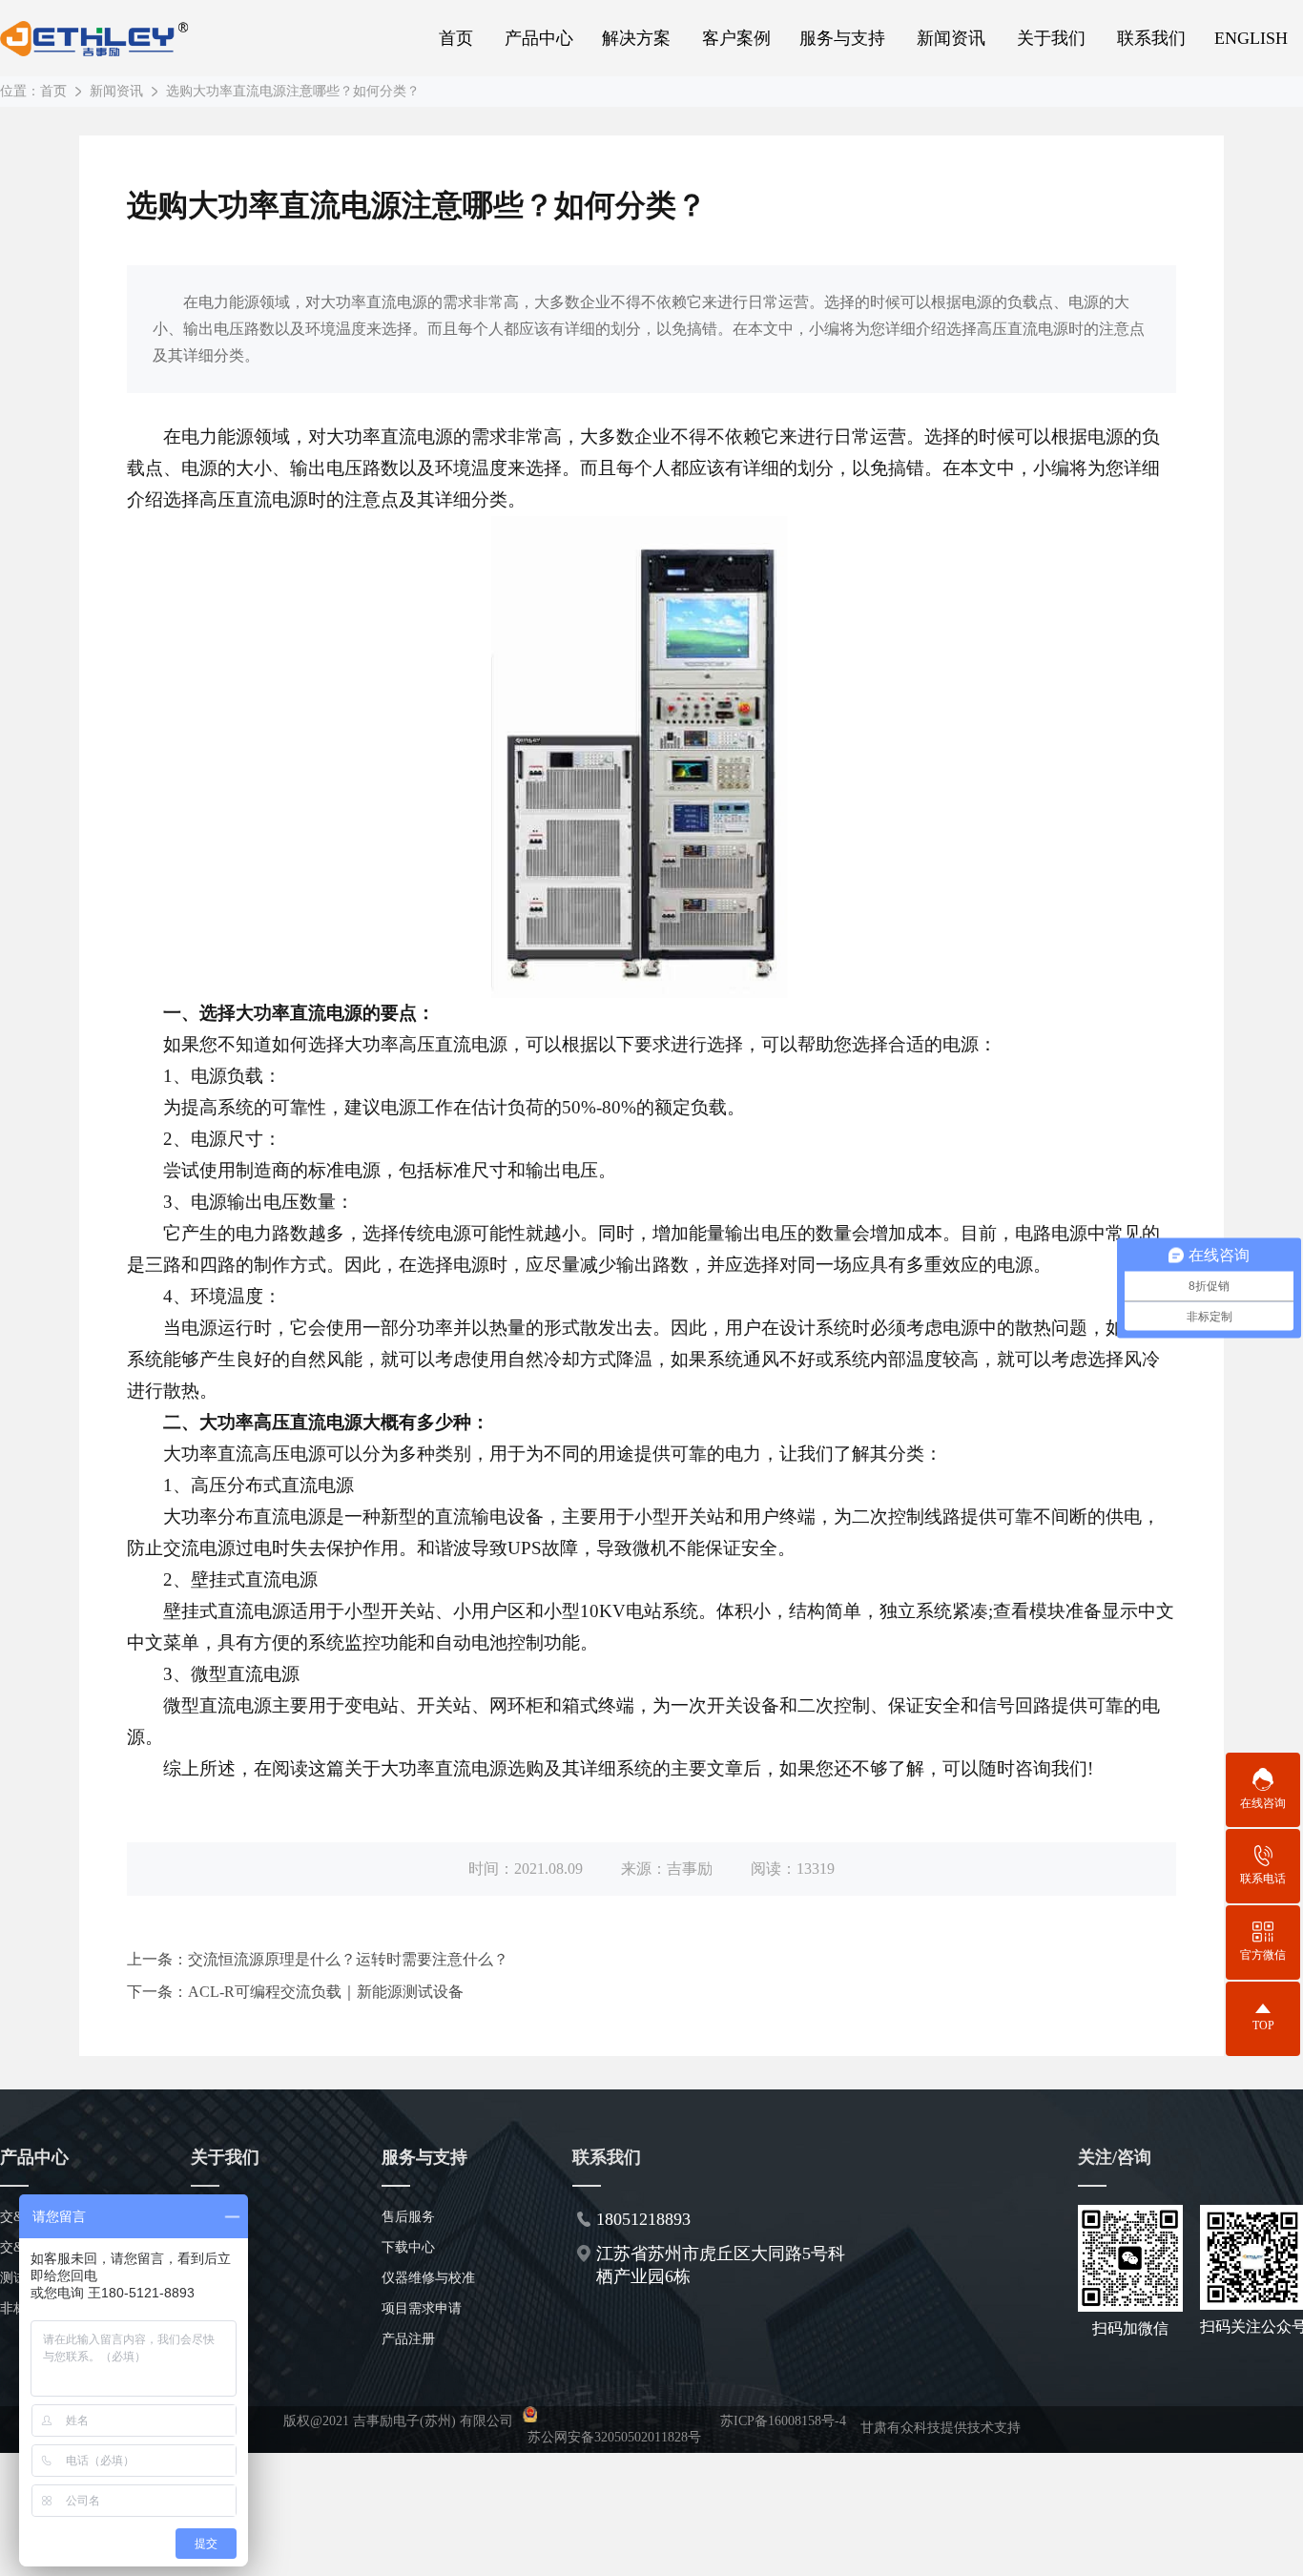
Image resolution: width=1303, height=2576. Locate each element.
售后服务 (408, 2217)
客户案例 (736, 38)
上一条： (318, 1959)
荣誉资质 (217, 2278)
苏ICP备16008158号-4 (783, 2421)
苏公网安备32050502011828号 (614, 2437)
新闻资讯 (951, 38)
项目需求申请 (422, 2308)
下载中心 (408, 2247)
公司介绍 (217, 2217)
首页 (456, 38)
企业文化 (217, 2247)
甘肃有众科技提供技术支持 (941, 2428)
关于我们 (1051, 38)
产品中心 (539, 38)
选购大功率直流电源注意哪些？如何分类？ (293, 91)
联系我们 (1151, 38)
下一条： (295, 1992)
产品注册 (408, 2339)
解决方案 (636, 38)
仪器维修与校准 (428, 2278)
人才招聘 (217, 2308)
